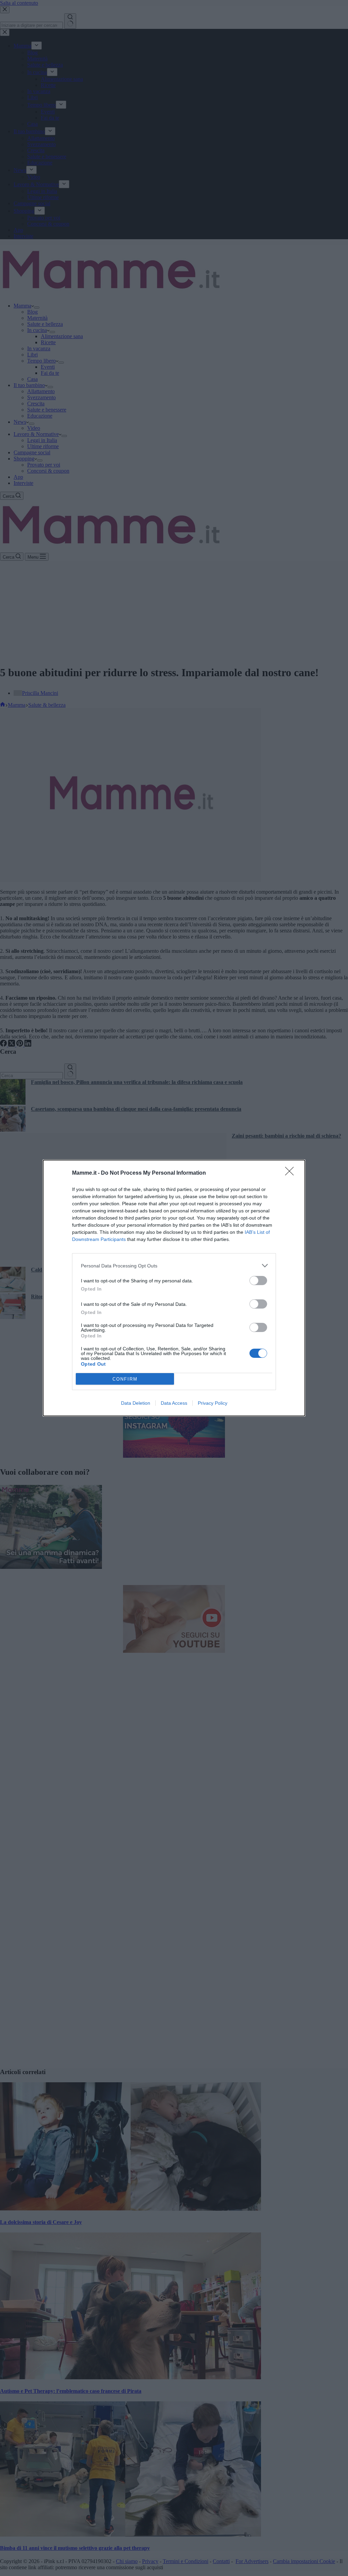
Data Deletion (136, 1403)
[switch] (258, 1281)
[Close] (292, 1173)
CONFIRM (125, 1379)
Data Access (174, 1403)
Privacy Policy (213, 1403)
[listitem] (174, 1266)
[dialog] (174, 1288)
